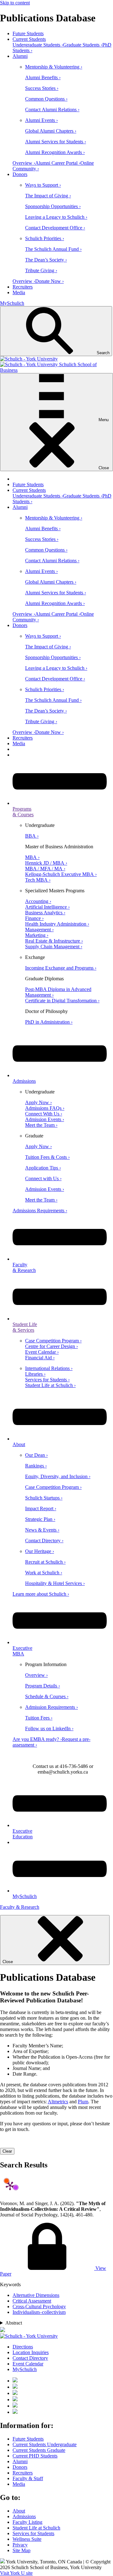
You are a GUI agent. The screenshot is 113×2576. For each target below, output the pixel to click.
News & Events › (42, 1530)
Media (19, 292)
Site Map (22, 2550)
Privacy (20, 2545)
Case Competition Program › (53, 1341)
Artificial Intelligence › (47, 907)
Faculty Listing (27, 2522)
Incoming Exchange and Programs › (61, 968)
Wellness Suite (27, 2539)
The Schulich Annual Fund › (53, 249)
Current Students (29, 39)
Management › (39, 930)
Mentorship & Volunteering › (54, 67)
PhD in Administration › (49, 1022)
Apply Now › (38, 1102)
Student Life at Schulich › (50, 1385)
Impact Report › (41, 1508)
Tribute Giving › (41, 270)
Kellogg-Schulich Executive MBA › (61, 874)
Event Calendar (28, 2364)
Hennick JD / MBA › (46, 863)
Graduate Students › (83, 45)
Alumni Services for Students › (56, 142)
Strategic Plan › (40, 1519)
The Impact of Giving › (48, 196)
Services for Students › (47, 1380)
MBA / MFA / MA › (45, 869)
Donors (20, 174)
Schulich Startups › (44, 1498)
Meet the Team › (41, 1125)
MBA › (32, 857)
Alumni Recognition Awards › (55, 152)
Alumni (20, 56)
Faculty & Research (20, 1907)
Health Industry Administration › (57, 924)
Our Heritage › (40, 1551)
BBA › (32, 836)
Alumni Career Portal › (58, 163)
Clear (7, 2151)
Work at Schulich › (44, 1573)
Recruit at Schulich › (45, 1562)
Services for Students (33, 2533)
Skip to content (15, 3)
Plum (83, 2102)
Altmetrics (58, 2102)
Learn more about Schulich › (41, 1594)
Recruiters (23, 287)
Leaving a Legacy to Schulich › (56, 217)
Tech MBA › (38, 880)
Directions (23, 2347)
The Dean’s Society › (46, 260)
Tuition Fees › (39, 1718)
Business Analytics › (45, 913)
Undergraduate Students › (38, 45)
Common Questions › (46, 99)
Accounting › (38, 901)
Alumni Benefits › (43, 77)
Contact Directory (30, 2358)
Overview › (24, 163)
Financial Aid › (40, 1358)
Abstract (14, 2323)
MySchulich (12, 303)
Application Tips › (43, 1168)
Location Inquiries (31, 2352)
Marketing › (37, 935)
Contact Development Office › (55, 228)
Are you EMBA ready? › (37, 1739)
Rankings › (36, 1466)
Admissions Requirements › (40, 1211)
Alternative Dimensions (36, 2295)
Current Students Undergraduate (45, 2444)
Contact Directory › (44, 1541)
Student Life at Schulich (36, 2528)
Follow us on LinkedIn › (49, 1728)
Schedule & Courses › (47, 1696)
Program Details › (43, 1686)
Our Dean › (36, 1455)
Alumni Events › (41, 120)
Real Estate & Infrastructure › (54, 941)
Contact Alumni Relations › (52, 110)
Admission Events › (45, 1119)
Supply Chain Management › (54, 947)
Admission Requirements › (51, 1707)
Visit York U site (16, 2573)
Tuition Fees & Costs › (47, 1157)
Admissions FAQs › (45, 1108)
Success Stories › (42, 88)
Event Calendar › (42, 1352)
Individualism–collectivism (39, 2312)
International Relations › (49, 1368)
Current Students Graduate (39, 2450)
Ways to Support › (43, 185)
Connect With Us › (44, 1114)
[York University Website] (29, 2336)
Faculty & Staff (28, 2478)
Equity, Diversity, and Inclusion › (58, 1476)
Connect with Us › (43, 1178)
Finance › (34, 918)
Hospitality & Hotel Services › (55, 1583)
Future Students (28, 33)
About (19, 2511)
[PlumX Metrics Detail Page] (10, 2186)
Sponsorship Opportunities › (53, 206)
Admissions (24, 2516)
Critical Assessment (32, 2301)
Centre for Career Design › (51, 1346)
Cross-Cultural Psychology (39, 2306)
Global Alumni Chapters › (51, 131)
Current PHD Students (35, 2456)
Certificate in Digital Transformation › (62, 1001)
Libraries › (35, 1374)
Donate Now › (49, 281)
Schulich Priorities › (45, 238)
